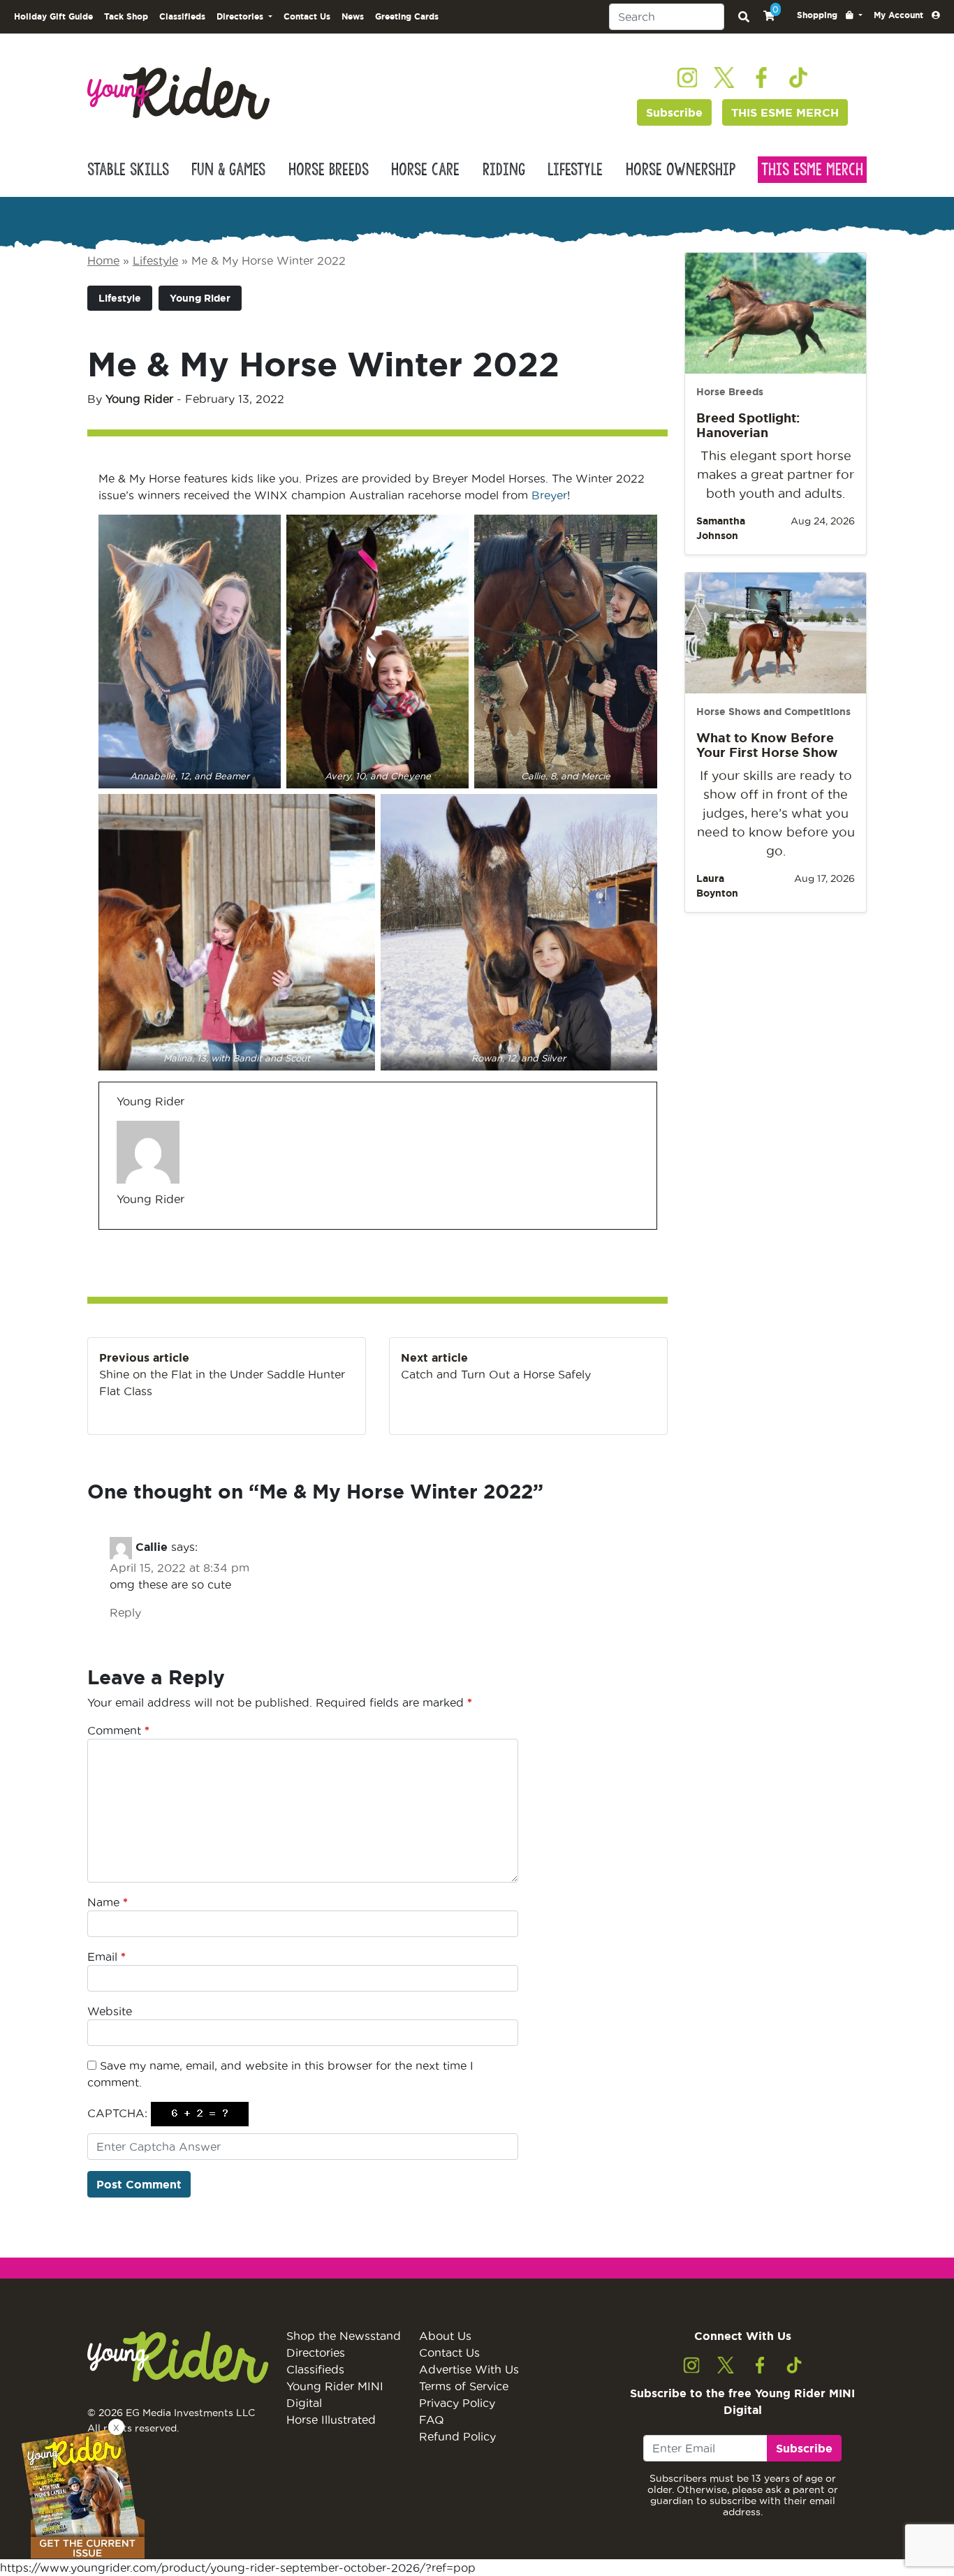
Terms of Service (464, 2386)
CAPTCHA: (117, 2113)
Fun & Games (228, 170)
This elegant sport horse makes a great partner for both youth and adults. (776, 474)
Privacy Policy (457, 2403)
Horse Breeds (329, 170)
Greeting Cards (407, 16)
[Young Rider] (178, 92)
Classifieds (182, 16)
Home (103, 260)
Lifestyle (575, 170)
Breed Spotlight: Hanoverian (748, 425)
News (353, 16)
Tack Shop (126, 16)
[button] (830, 15)
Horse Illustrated (331, 2420)
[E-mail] (125, 1229)
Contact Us (307, 16)
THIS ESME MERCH (785, 112)
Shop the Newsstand (344, 2336)
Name (108, 1902)
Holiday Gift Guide (53, 16)
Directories (316, 2353)
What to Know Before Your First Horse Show (767, 745)
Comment (118, 1730)
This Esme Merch (812, 170)
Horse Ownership (681, 170)
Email (107, 1957)
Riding (504, 170)
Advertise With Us (469, 2369)
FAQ (432, 2420)
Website (110, 2011)
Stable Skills (128, 170)
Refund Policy (457, 2436)
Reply (125, 1612)
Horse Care (425, 170)
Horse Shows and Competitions (773, 712)
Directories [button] (241, 16)
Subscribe (674, 112)
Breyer (549, 495)
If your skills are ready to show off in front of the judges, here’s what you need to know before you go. (776, 813)
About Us (445, 2336)
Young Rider (200, 298)
